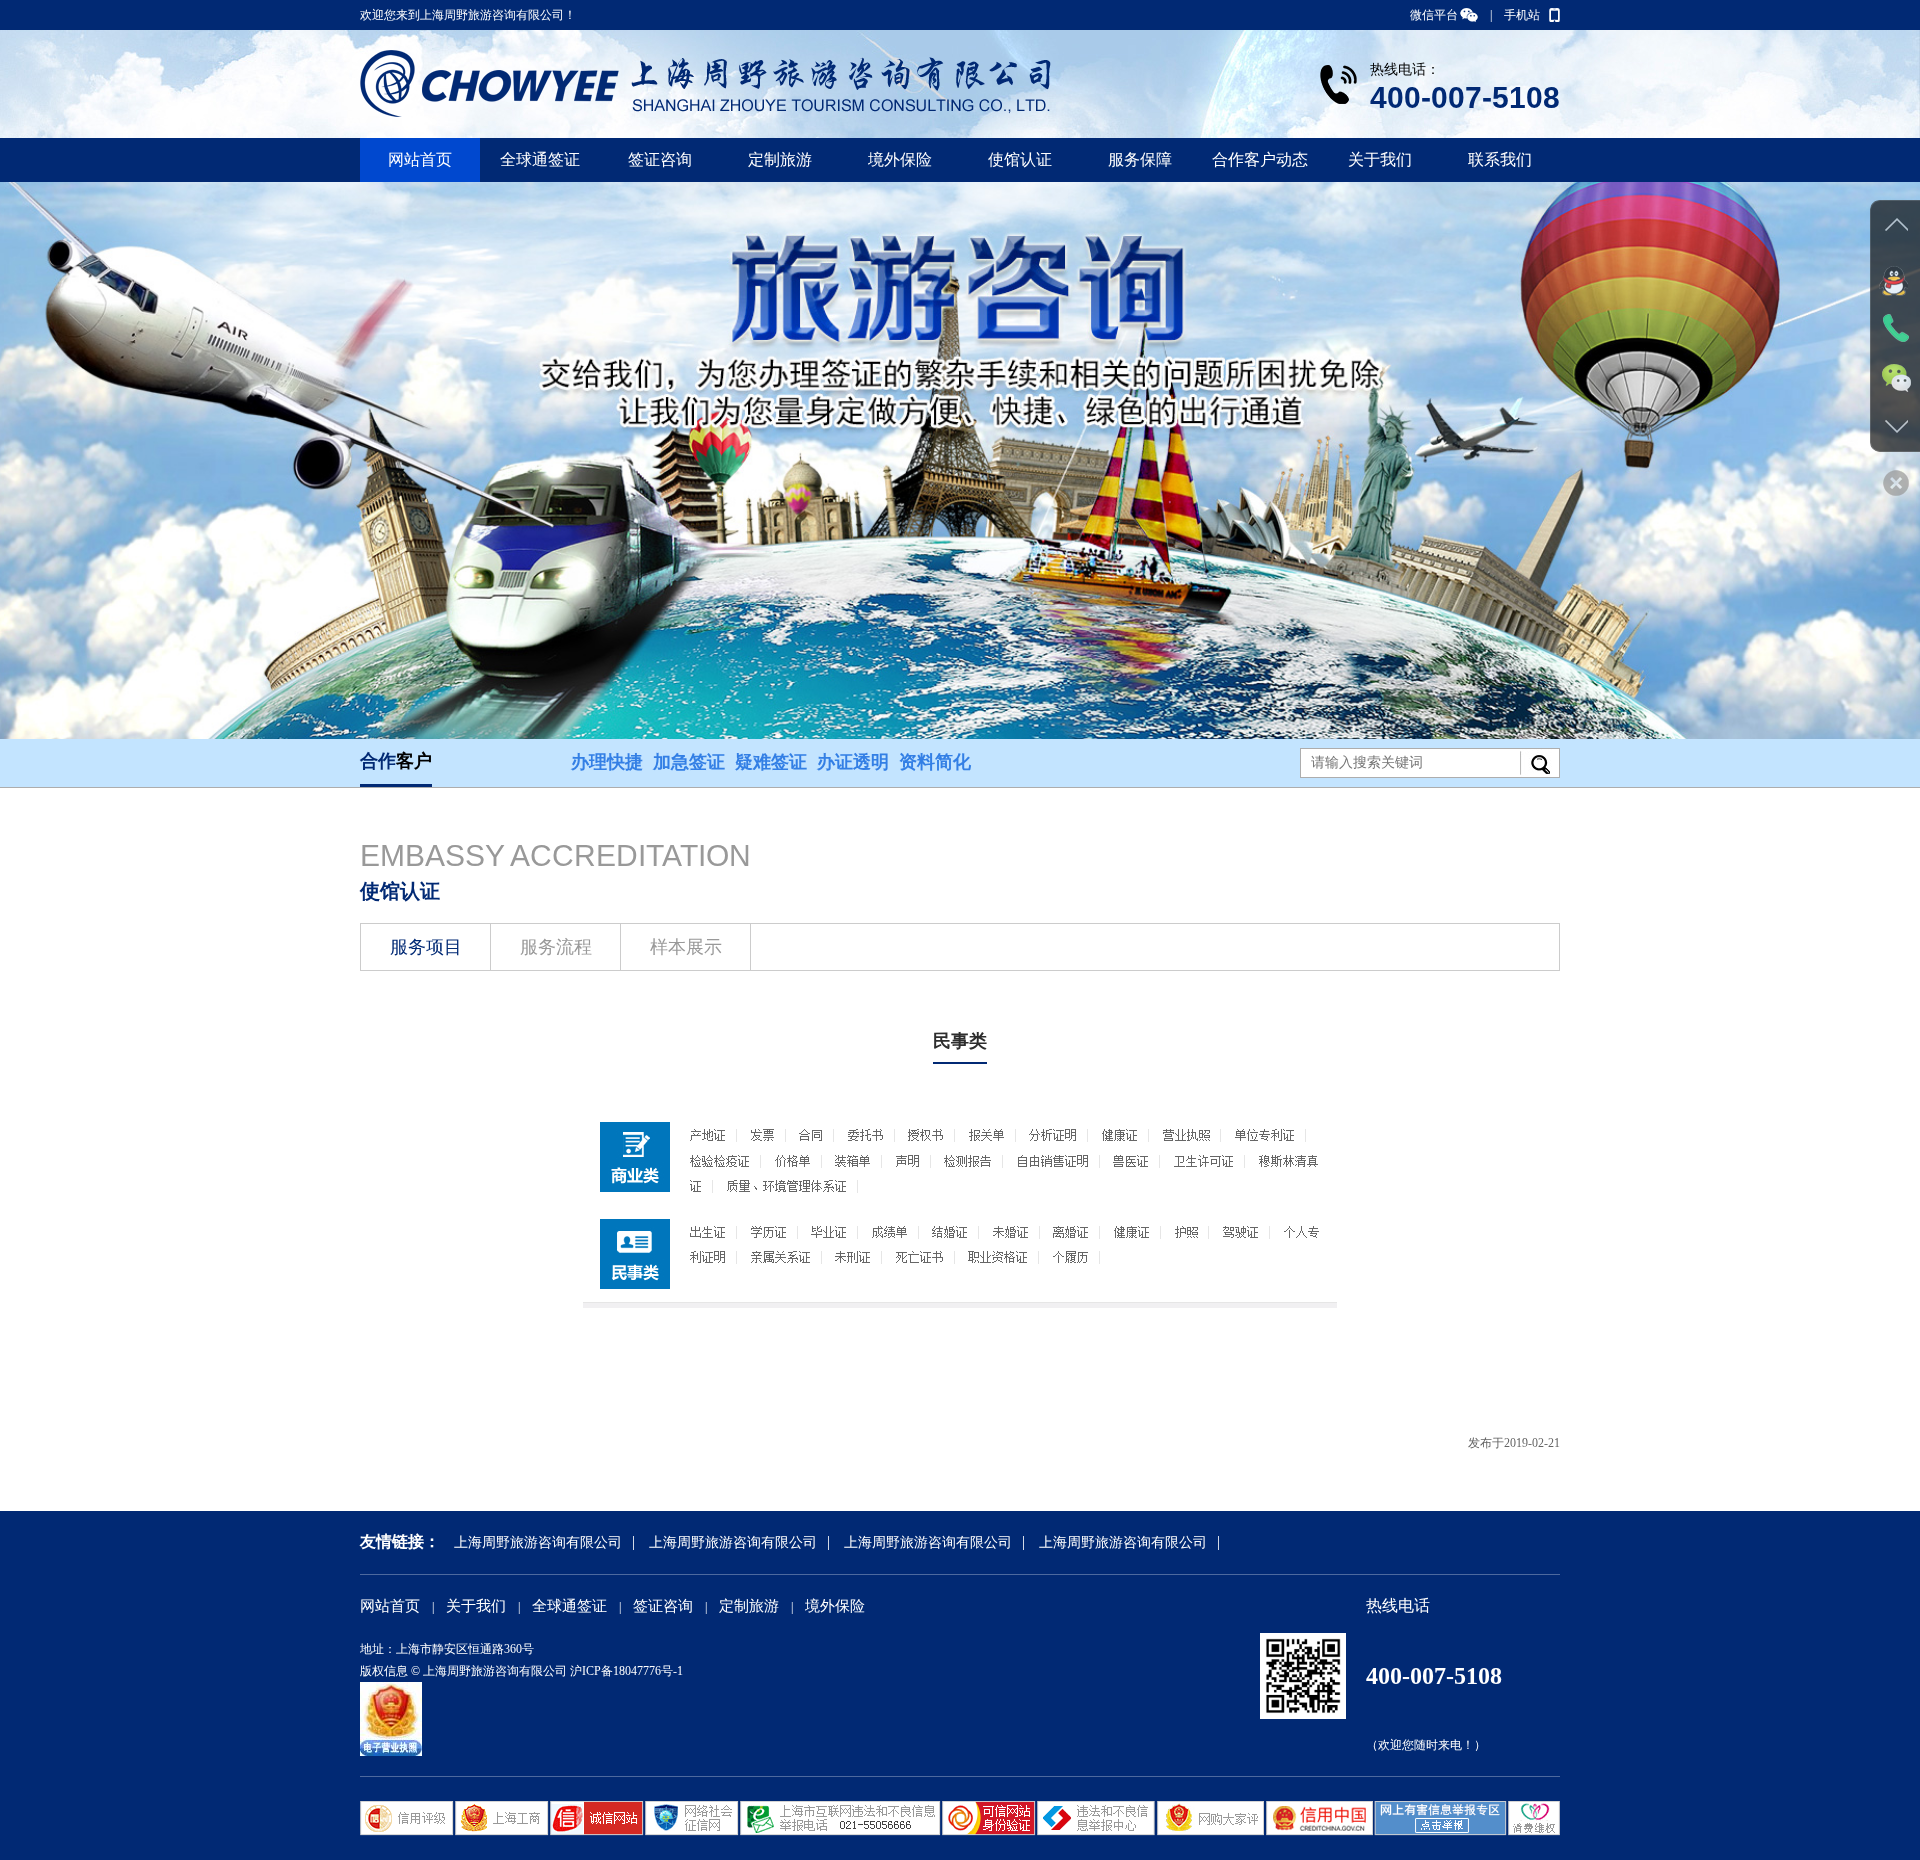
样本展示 (686, 947)
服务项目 (426, 947)
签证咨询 (660, 159)
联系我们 (1500, 159)
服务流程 (556, 947)
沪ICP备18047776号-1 (626, 1671)
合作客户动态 (1260, 159)
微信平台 (1434, 15)
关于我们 (1380, 159)
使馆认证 (1020, 159)
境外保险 (900, 159)
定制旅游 (780, 159)
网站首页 (420, 159)
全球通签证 (540, 159)
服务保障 (1140, 159)
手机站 (1522, 15)
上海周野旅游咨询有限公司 (538, 1542)
